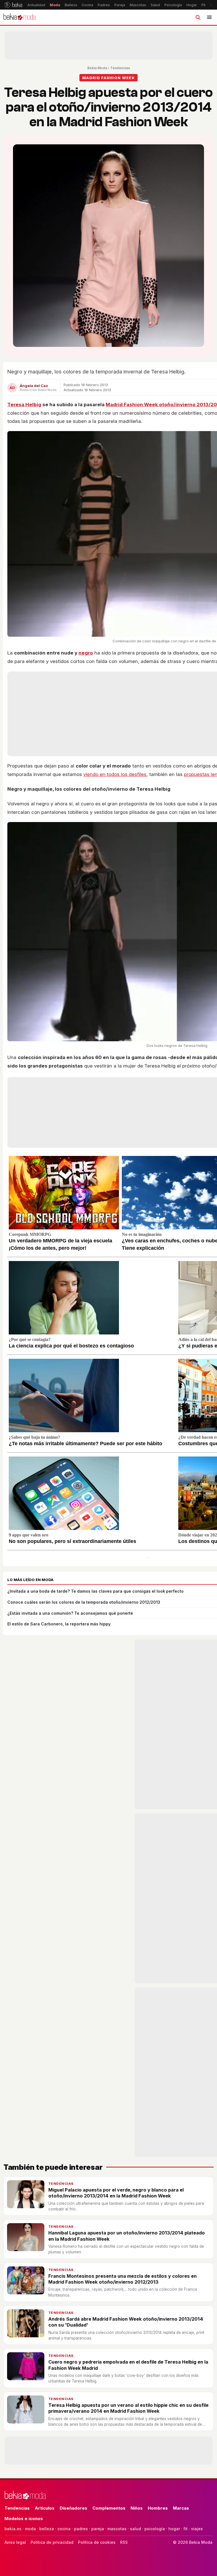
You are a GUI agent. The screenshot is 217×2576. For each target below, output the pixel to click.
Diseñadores (73, 2508)
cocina (64, 2529)
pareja (98, 2529)
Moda (55, 5)
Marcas (181, 2508)
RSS (124, 2542)
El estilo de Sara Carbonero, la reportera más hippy (59, 1624)
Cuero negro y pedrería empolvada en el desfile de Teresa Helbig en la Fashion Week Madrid (128, 2365)
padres (81, 2529)
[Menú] (209, 17)
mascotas (117, 2529)
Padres (104, 5)
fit (185, 2529)
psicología (155, 2529)
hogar (174, 2529)
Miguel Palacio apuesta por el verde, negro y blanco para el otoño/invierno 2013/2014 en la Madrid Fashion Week (116, 2193)
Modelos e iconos (24, 2519)
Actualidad (36, 5)
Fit (203, 5)
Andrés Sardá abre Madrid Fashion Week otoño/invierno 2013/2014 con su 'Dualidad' (126, 2322)
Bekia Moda (97, 68)
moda (30, 2529)
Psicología (173, 5)
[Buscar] (198, 17)
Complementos (109, 2508)
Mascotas (138, 5)
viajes (197, 2529)
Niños (137, 2508)
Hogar (192, 5)
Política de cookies (97, 2542)
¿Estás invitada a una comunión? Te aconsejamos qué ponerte (70, 1613)
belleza (47, 2529)
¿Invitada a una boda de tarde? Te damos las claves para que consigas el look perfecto (96, 1591)
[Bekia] (13, 5)
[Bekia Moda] (19, 17)
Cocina (87, 5)
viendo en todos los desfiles (115, 774)
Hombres (158, 2508)
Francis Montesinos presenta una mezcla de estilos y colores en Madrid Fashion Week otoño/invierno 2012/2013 (122, 2279)
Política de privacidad (52, 2542)
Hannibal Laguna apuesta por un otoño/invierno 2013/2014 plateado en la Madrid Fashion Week (127, 2236)
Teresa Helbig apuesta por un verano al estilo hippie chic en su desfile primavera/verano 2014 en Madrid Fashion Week (128, 2408)
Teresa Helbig (24, 405)
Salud (155, 5)
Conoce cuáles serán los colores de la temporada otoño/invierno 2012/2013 (84, 1602)
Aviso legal (15, 2542)
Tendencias (120, 68)
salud (135, 2529)
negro (86, 653)
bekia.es (13, 2529)
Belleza (71, 5)
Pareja (120, 5)
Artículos (45, 2508)
